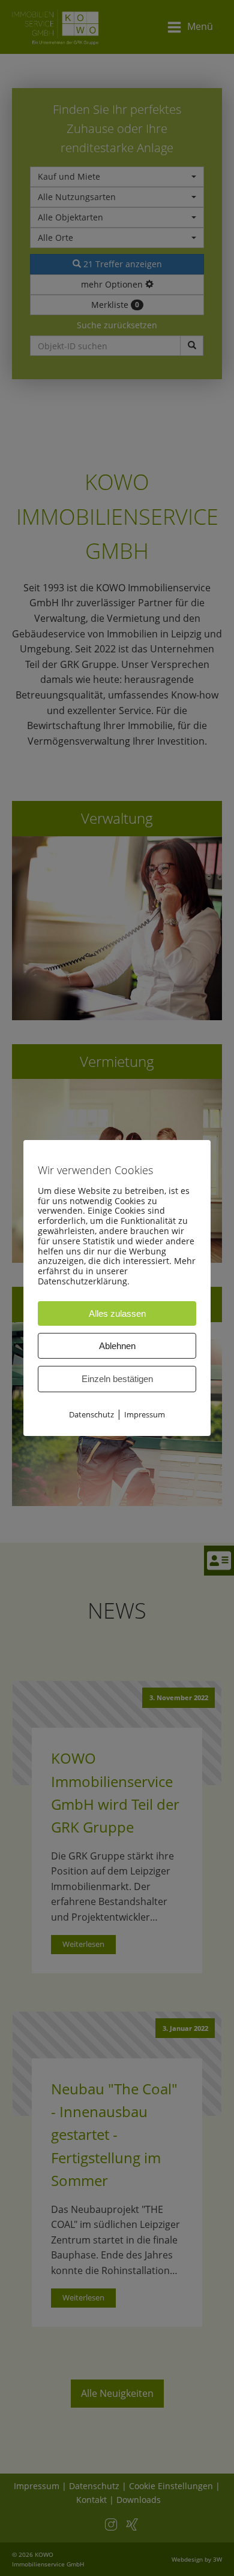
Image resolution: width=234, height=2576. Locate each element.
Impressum (145, 1414)
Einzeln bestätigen (117, 1379)
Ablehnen (117, 1346)
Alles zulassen (117, 1313)
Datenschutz (91, 1414)
